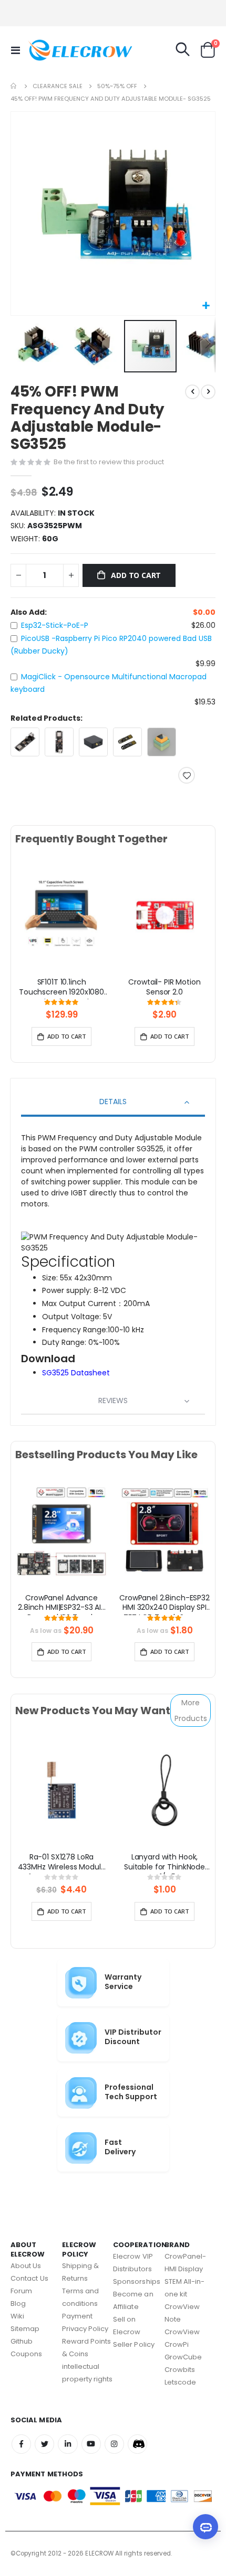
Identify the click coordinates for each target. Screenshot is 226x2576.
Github (22, 2341)
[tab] (113, 1103)
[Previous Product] (192, 392)
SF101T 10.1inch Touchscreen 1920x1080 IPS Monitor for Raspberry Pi (61, 988)
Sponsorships (137, 2281)
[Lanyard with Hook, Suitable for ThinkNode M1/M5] (165, 1790)
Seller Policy (134, 2344)
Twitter (44, 2444)
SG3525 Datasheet (76, 1373)
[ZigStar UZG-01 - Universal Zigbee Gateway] (93, 742)
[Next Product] (208, 392)
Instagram (114, 2444)
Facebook (21, 2444)
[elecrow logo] (48, 50)
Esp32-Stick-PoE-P (55, 625)
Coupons (26, 2354)
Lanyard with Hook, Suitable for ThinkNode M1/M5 (165, 1863)
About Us (26, 2266)
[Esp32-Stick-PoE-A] (59, 742)
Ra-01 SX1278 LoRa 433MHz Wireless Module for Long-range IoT (62, 1863)
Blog (18, 2304)
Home (14, 86)
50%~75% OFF (117, 86)
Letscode (181, 2382)
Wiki (17, 2316)
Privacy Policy (85, 2329)
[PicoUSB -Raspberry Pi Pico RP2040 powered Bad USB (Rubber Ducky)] (127, 742)
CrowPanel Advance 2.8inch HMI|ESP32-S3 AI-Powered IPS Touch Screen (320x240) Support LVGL (61, 1604)
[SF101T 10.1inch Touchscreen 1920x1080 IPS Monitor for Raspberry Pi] (61, 915)
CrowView (182, 2332)
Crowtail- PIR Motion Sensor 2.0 (164, 987)
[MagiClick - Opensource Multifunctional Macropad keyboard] (162, 742)
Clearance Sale (58, 86)
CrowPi (177, 2344)
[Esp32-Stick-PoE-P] (25, 742)
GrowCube (183, 2357)
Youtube (91, 2444)
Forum (21, 2291)
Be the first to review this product (109, 462)
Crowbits (180, 2370)
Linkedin (68, 2444)
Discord (137, 2444)
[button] (206, 306)
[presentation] (23, 927)
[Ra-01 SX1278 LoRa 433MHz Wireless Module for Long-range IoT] (61, 1790)
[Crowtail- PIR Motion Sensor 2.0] (165, 915)
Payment (77, 2316)
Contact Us (29, 2278)
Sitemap (25, 2329)
